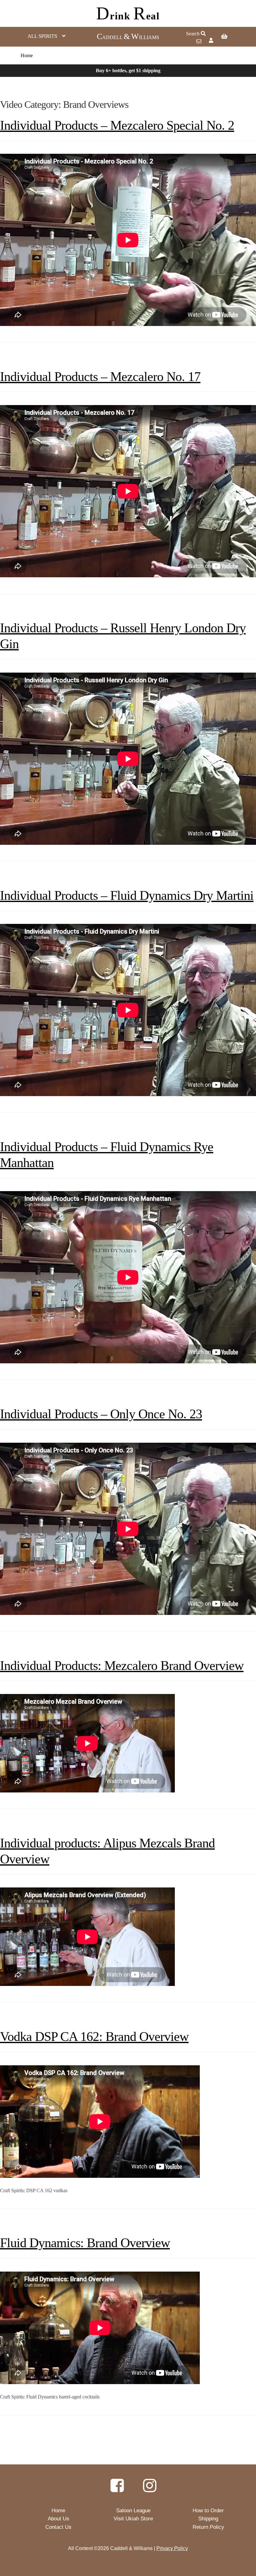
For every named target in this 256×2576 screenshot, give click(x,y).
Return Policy (208, 2527)
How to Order (208, 2511)
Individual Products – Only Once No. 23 (101, 1414)
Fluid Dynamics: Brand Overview (85, 2243)
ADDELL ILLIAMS (128, 37)
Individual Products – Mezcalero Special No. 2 (117, 125)
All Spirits (42, 36)
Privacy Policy (172, 2548)
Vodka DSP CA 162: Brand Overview (94, 2037)
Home (27, 55)
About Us (59, 2519)
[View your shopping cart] (232, 37)
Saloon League (133, 2511)
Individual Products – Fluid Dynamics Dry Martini (127, 895)
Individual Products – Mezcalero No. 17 (100, 377)
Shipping (208, 2519)
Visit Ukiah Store (133, 2519)
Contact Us (58, 2527)
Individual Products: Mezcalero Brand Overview (122, 1666)
